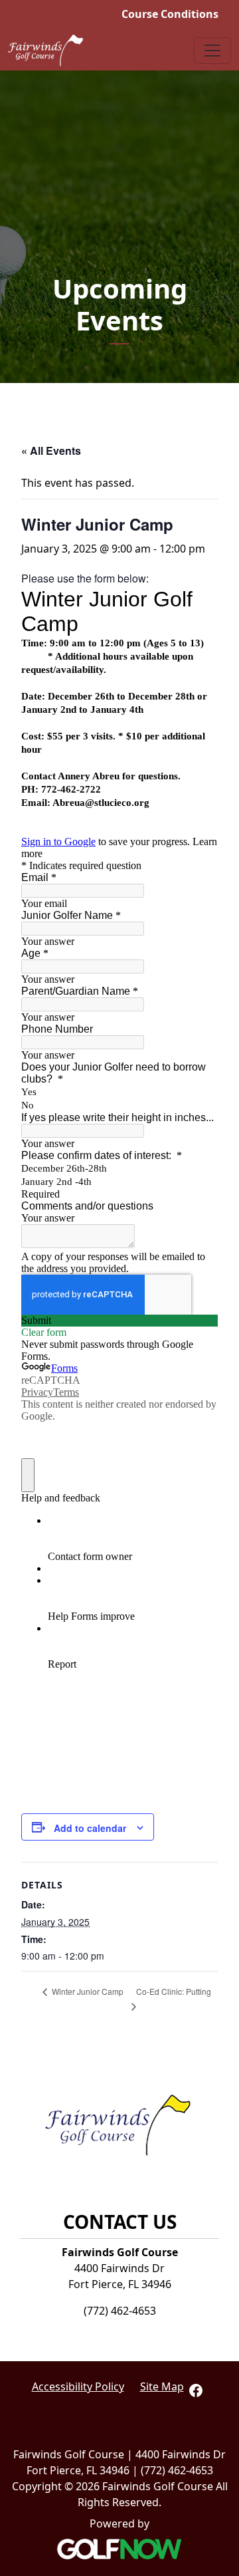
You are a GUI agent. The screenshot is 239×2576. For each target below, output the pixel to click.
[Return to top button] (222, 2035)
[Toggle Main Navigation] (212, 51)
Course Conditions (170, 14)
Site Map (162, 2386)
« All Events (51, 451)
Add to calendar (90, 1828)
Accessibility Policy (78, 2386)
